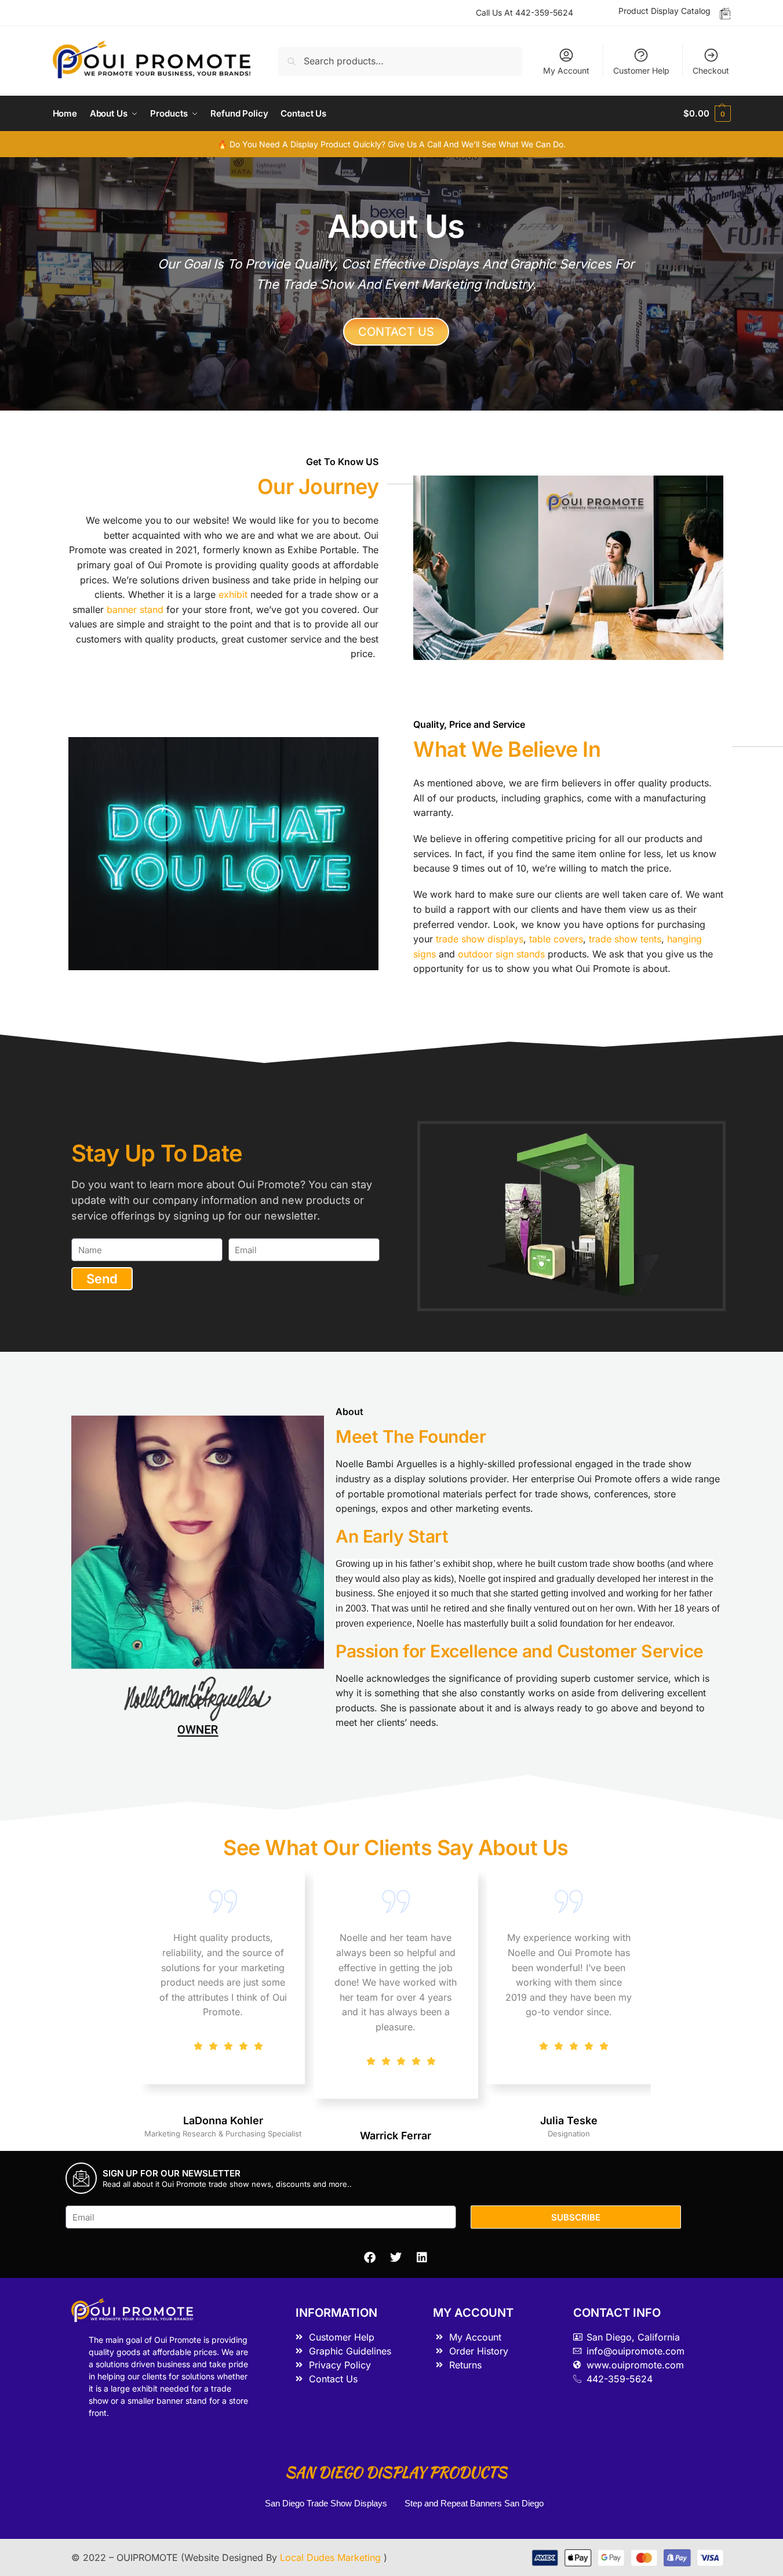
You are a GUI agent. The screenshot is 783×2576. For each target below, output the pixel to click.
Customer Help (641, 70)
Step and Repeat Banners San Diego (475, 2503)
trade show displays (480, 939)
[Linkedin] (422, 2258)
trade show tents (625, 939)
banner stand (135, 609)
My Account (566, 70)
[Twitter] (396, 2258)
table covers (556, 939)
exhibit (233, 594)
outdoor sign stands (501, 954)
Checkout (711, 70)
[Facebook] (370, 2258)
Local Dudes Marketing (332, 2557)
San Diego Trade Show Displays (326, 2503)
